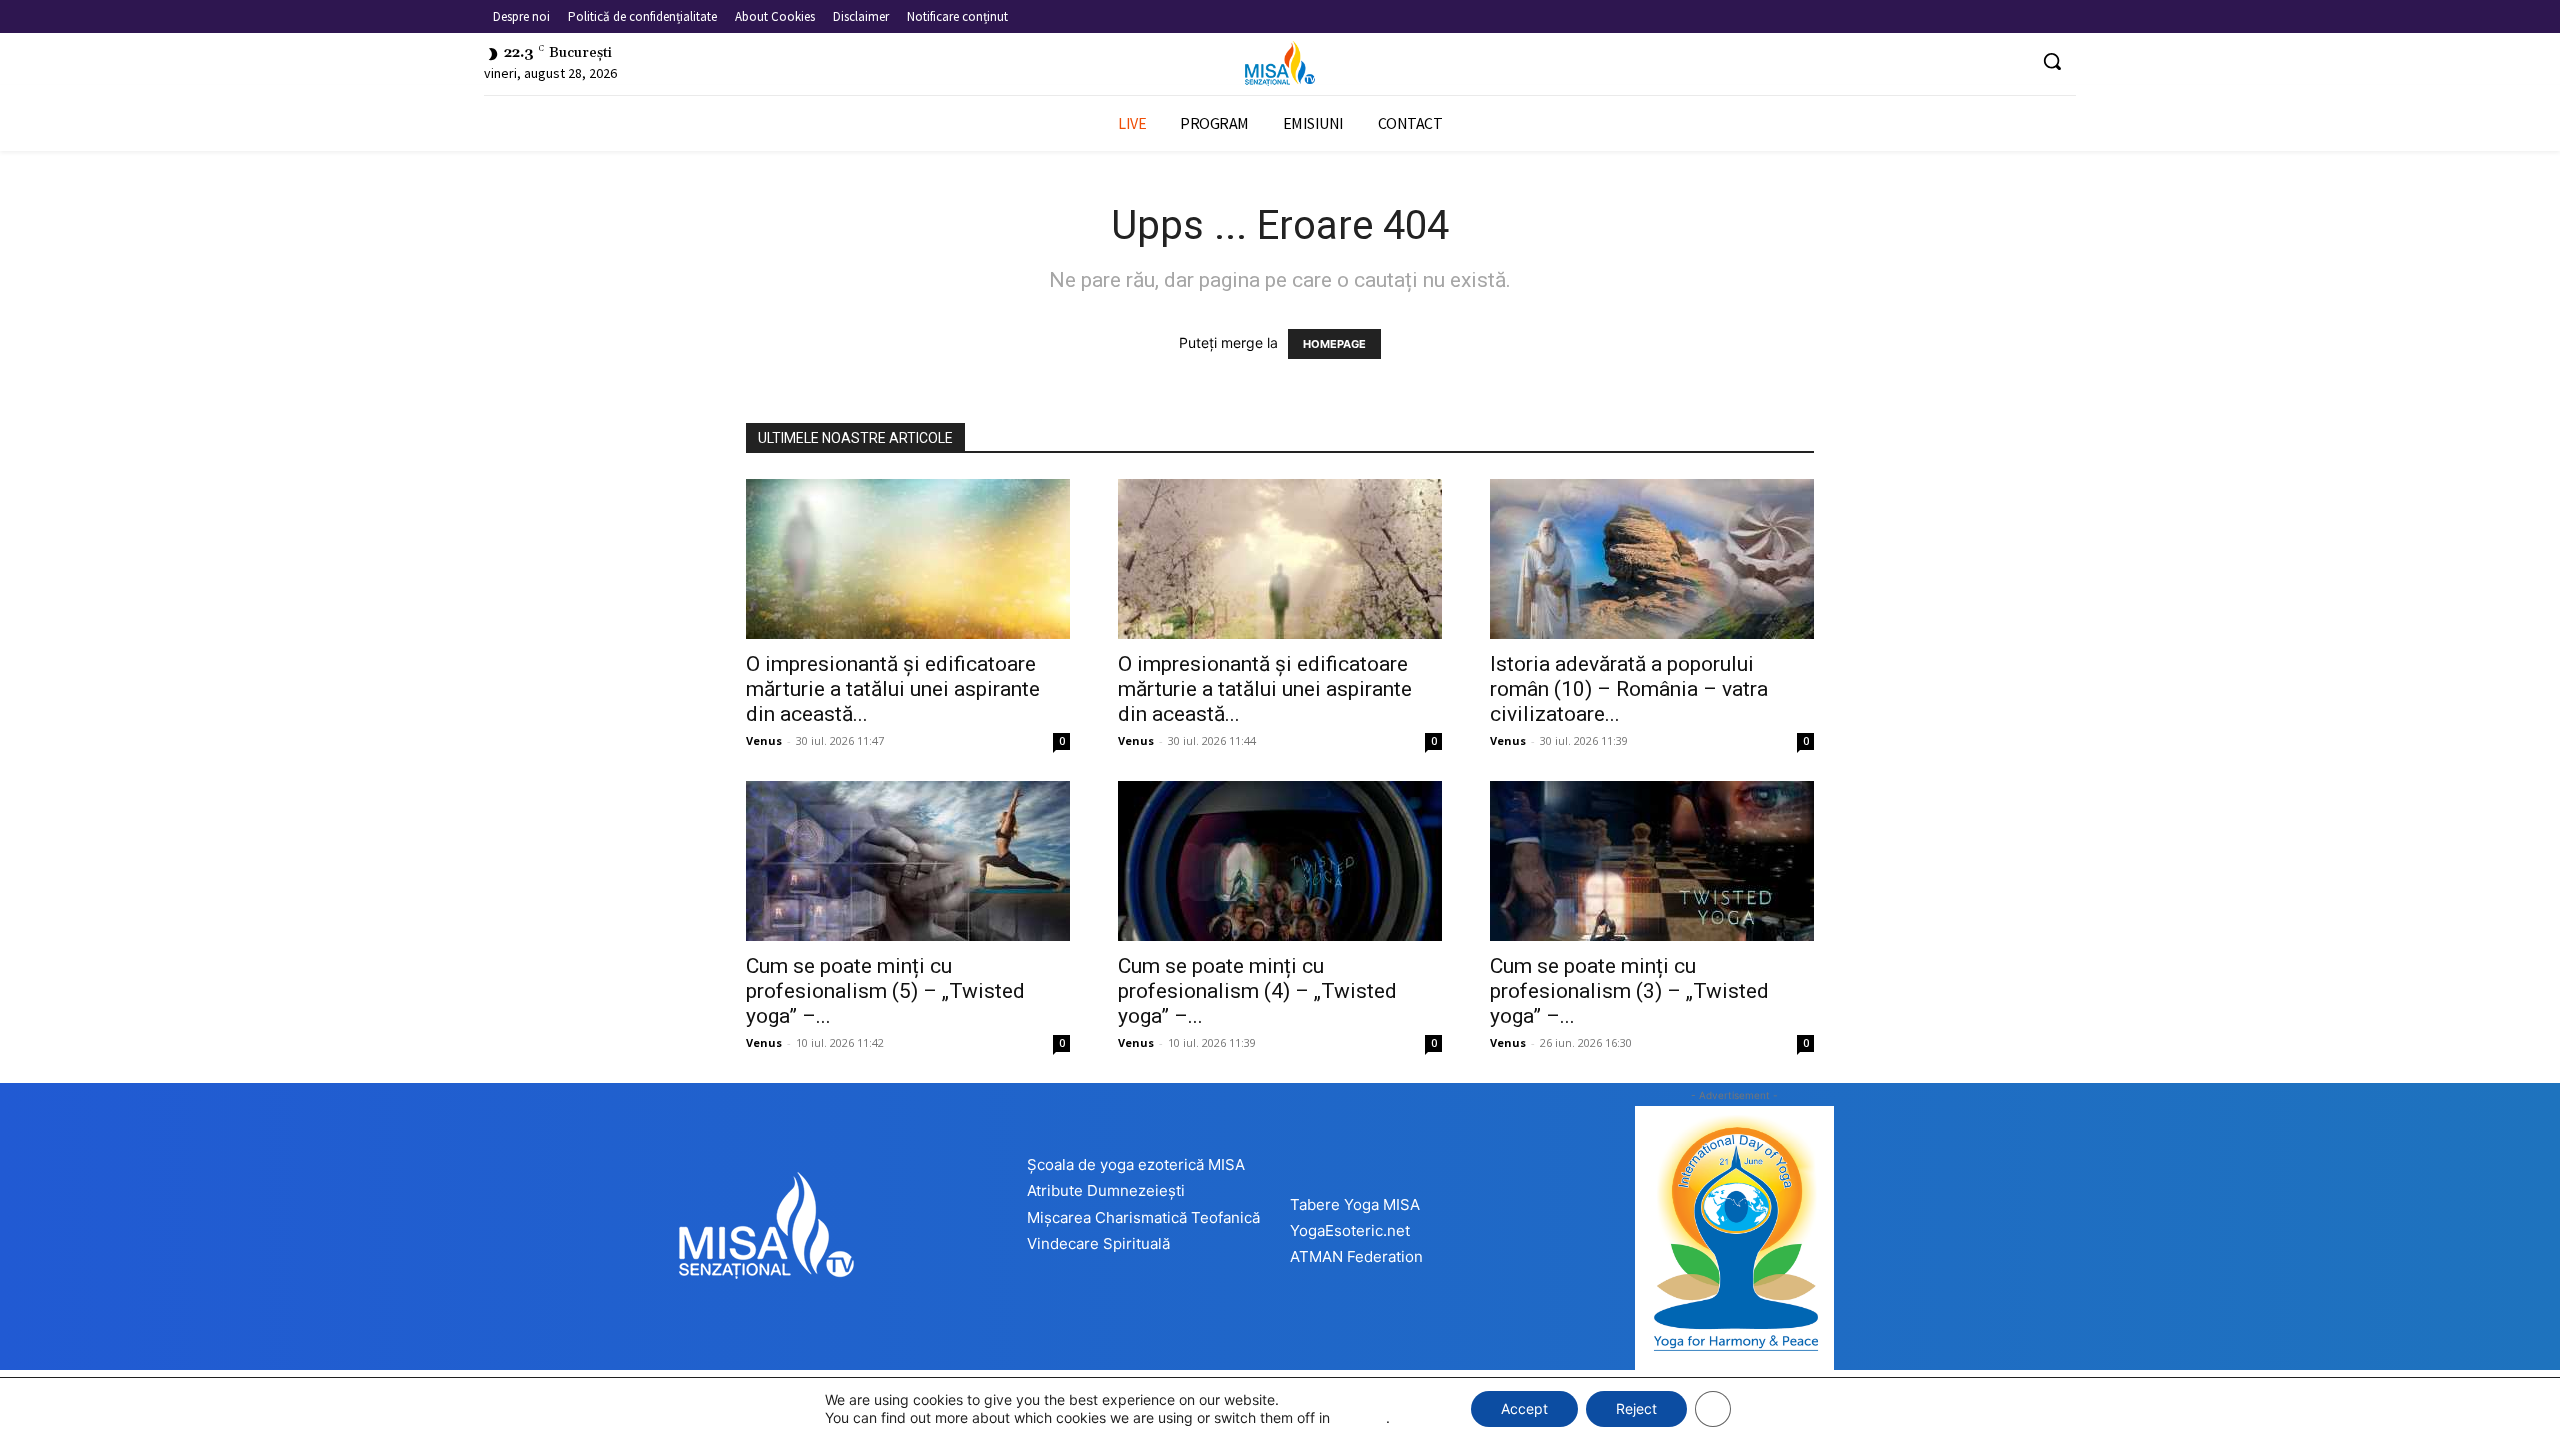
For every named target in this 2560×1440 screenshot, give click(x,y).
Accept (1524, 1408)
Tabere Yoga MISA (1355, 1204)
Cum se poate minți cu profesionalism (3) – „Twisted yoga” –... (1629, 991)
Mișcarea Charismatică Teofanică (1143, 1217)
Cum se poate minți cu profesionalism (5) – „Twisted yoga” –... (885, 991)
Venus (764, 740)
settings (1360, 1417)
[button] (2052, 61)
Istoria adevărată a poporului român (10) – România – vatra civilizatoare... (1629, 689)
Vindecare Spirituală (1098, 1243)
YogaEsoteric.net (1350, 1230)
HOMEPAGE (1334, 344)
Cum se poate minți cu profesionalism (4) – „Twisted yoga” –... (1257, 991)
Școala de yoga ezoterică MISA (1136, 1164)
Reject (1636, 1408)
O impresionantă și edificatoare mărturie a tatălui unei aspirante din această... (893, 689)
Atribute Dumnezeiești (1106, 1190)
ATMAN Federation (1356, 1256)
